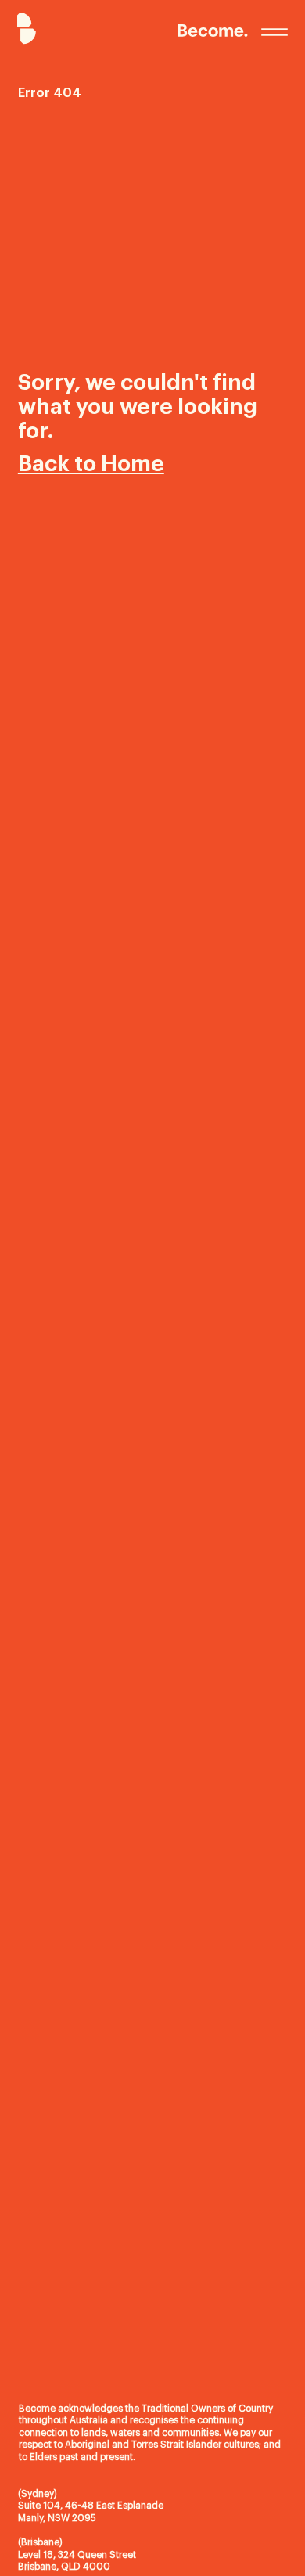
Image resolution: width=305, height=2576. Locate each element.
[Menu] (274, 32)
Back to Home (91, 464)
